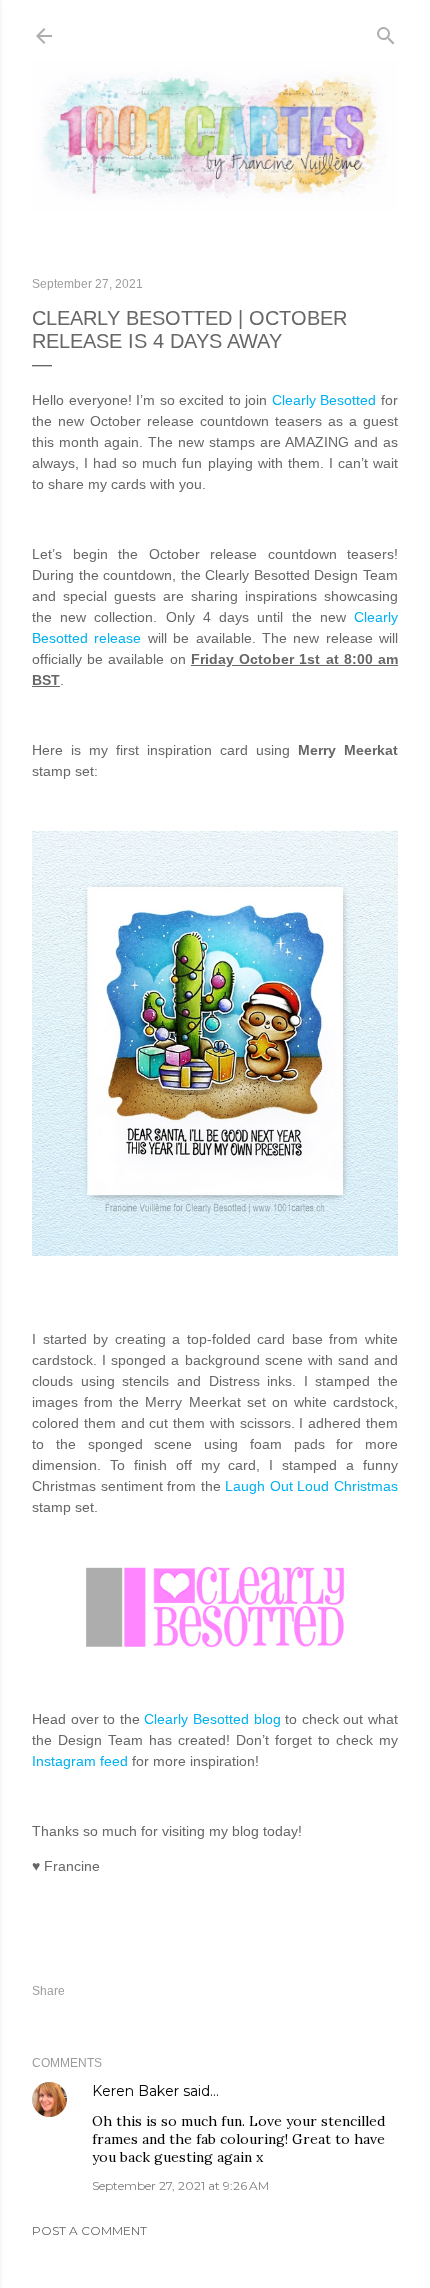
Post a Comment (89, 2230)
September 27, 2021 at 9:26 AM (180, 2185)
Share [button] (48, 1991)
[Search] (386, 31)
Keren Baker (135, 2091)
